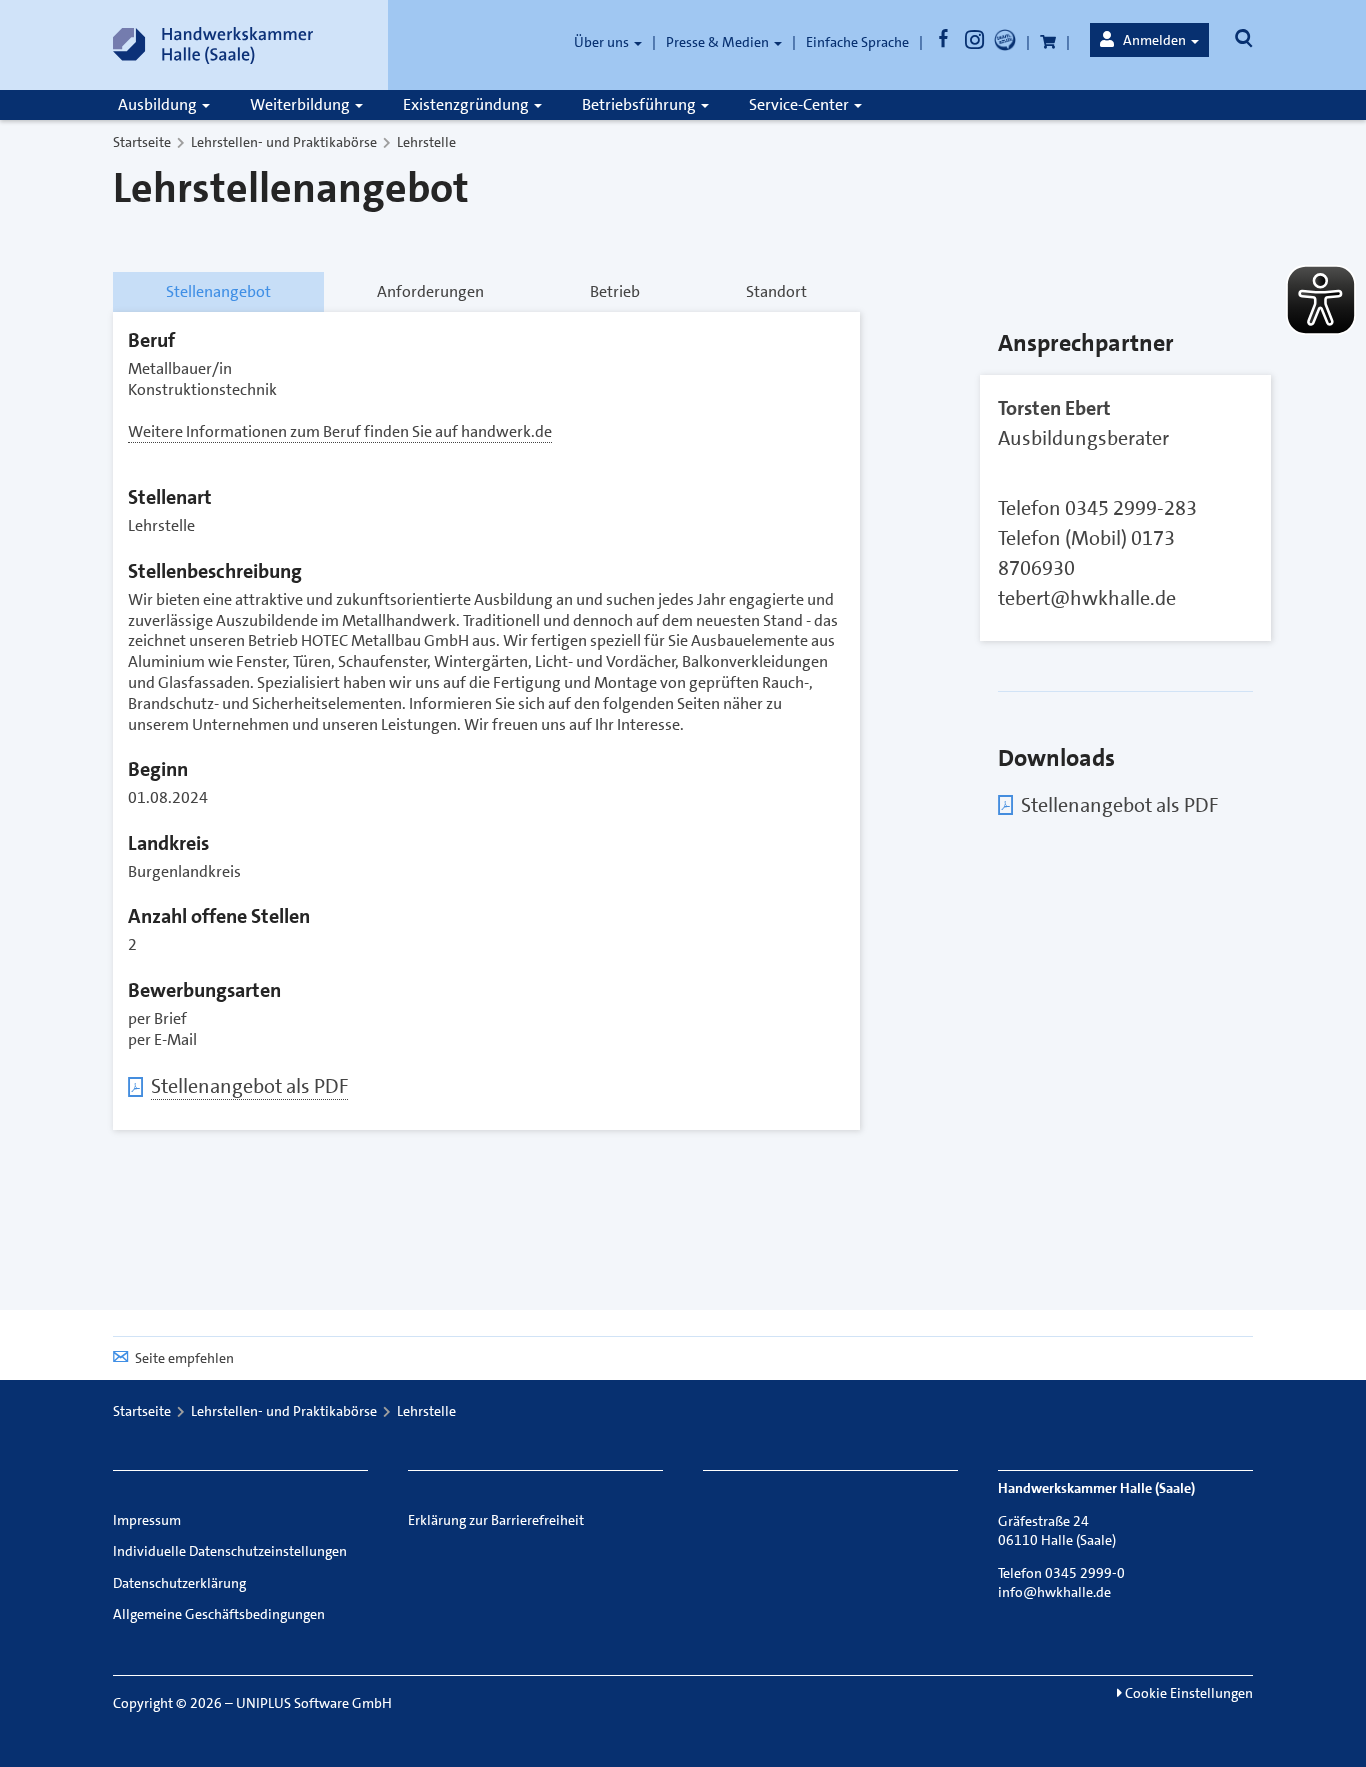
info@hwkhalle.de (1054, 1592)
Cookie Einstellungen (1187, 1693)
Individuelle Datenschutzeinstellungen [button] (230, 1551)
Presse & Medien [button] (719, 42)
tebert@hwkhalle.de (1087, 598)
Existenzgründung (467, 104)
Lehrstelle (426, 142)
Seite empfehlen (184, 1358)
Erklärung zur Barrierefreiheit (496, 1520)
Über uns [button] (603, 42)
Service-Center (800, 104)
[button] (1149, 40)
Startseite (142, 142)
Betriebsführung (640, 104)
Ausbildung (159, 104)
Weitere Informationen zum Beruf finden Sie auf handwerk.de (340, 431)
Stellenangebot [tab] (218, 291)
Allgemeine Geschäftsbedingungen (219, 1614)
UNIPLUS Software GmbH (314, 1703)
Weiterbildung (301, 104)
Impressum (147, 1520)
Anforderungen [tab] (430, 291)
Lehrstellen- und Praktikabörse (284, 142)
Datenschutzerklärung (179, 1583)
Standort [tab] (776, 291)
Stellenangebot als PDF (249, 1086)
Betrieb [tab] (615, 291)
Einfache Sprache (857, 42)
